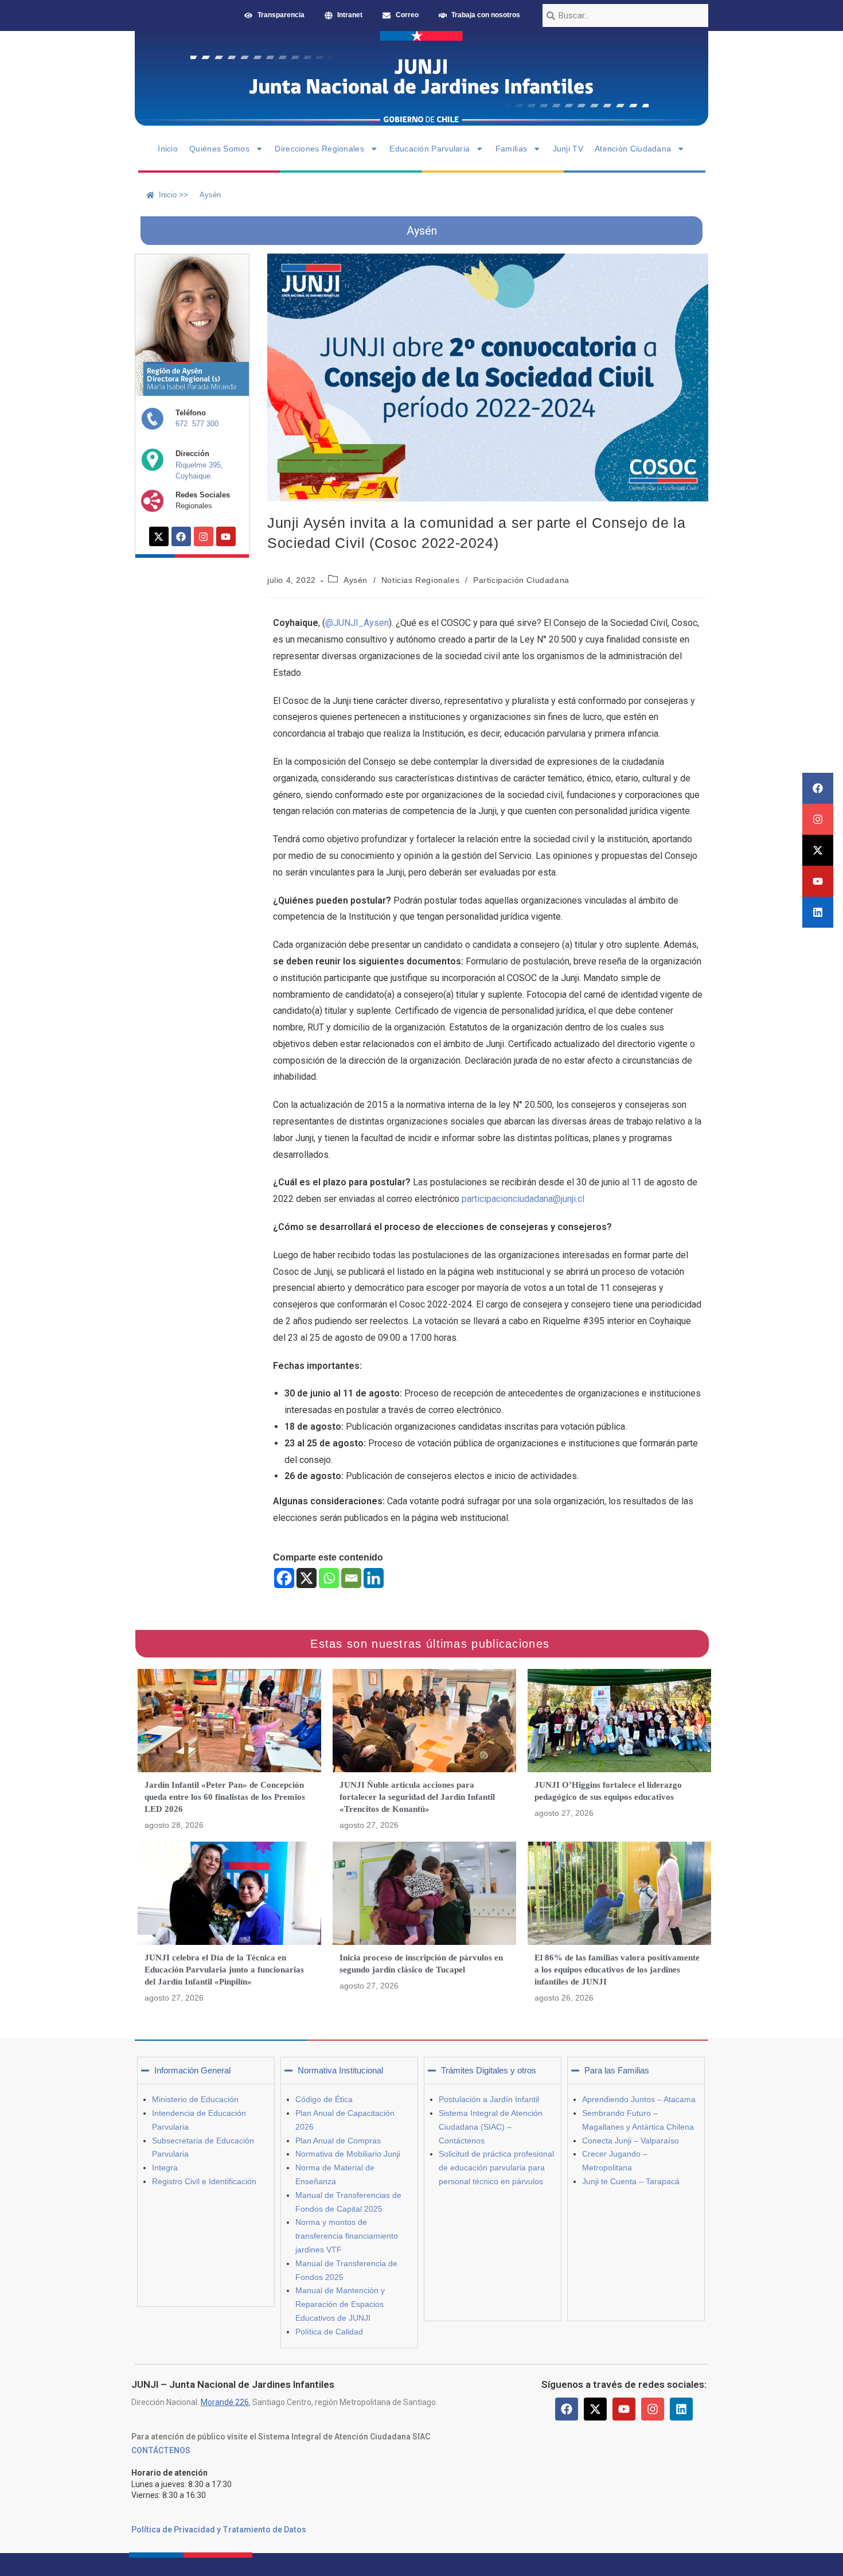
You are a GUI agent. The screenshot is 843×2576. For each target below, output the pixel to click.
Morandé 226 (225, 2402)
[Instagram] (818, 819)
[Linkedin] (818, 912)
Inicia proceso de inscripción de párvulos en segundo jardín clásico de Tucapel (421, 1964)
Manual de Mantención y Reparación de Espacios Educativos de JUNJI (340, 2304)
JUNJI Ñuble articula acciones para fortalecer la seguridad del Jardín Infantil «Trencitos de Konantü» (417, 1797)
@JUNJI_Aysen (357, 623)
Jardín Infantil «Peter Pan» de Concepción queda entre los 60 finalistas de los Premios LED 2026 (225, 1797)
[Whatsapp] (329, 1578)
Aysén (356, 580)
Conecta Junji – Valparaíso (631, 2141)
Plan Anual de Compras (338, 2141)
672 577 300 (197, 424)
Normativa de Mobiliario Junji (348, 2154)
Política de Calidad (329, 2332)
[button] (206, 2071)
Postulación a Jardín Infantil (489, 2099)
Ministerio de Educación (195, 2099)
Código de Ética (324, 2099)
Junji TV (568, 149)
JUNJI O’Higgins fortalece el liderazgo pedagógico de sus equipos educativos (608, 1791)
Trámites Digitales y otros (489, 2070)
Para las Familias (617, 2070)
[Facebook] (818, 788)
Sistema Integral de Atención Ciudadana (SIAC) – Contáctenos (491, 2127)
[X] (307, 1578)
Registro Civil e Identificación (204, 2181)
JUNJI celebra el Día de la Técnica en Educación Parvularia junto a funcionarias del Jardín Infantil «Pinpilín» (224, 1970)
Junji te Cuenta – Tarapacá (631, 2181)
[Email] (351, 1578)
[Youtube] (818, 881)
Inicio (168, 149)
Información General (192, 2070)
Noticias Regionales (420, 580)
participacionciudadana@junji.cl (523, 1199)
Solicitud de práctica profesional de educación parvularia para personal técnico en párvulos (496, 2168)
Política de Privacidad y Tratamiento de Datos (219, 2530)
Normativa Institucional (340, 2070)
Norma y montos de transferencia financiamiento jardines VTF (347, 2236)
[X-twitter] (818, 850)
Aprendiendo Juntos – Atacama (639, 2099)
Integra (165, 2168)
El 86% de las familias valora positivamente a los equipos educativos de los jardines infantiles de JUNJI (617, 1970)
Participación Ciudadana (521, 580)
